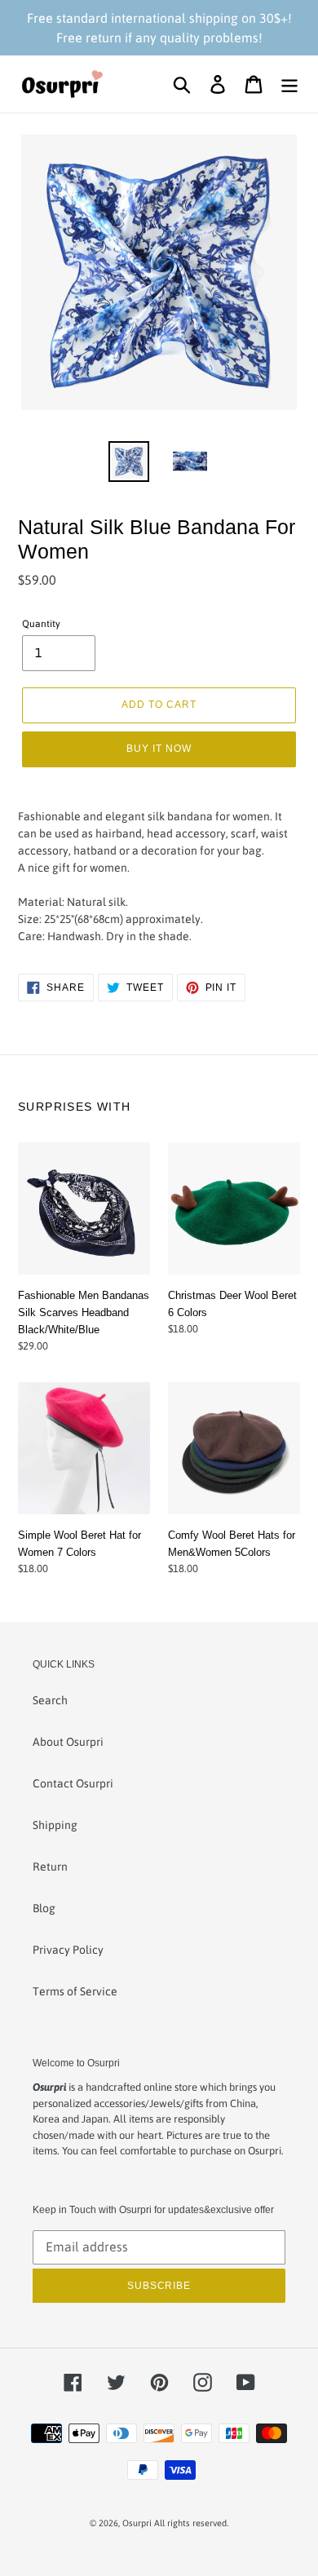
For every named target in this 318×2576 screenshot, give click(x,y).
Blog (44, 1908)
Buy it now (159, 748)
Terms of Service (75, 1991)
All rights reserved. (191, 2523)
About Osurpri (68, 1742)
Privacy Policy (68, 1950)
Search (50, 1700)
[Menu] (289, 84)
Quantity (41, 624)
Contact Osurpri (73, 1783)
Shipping (55, 1825)
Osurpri (137, 2523)
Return (50, 1867)
